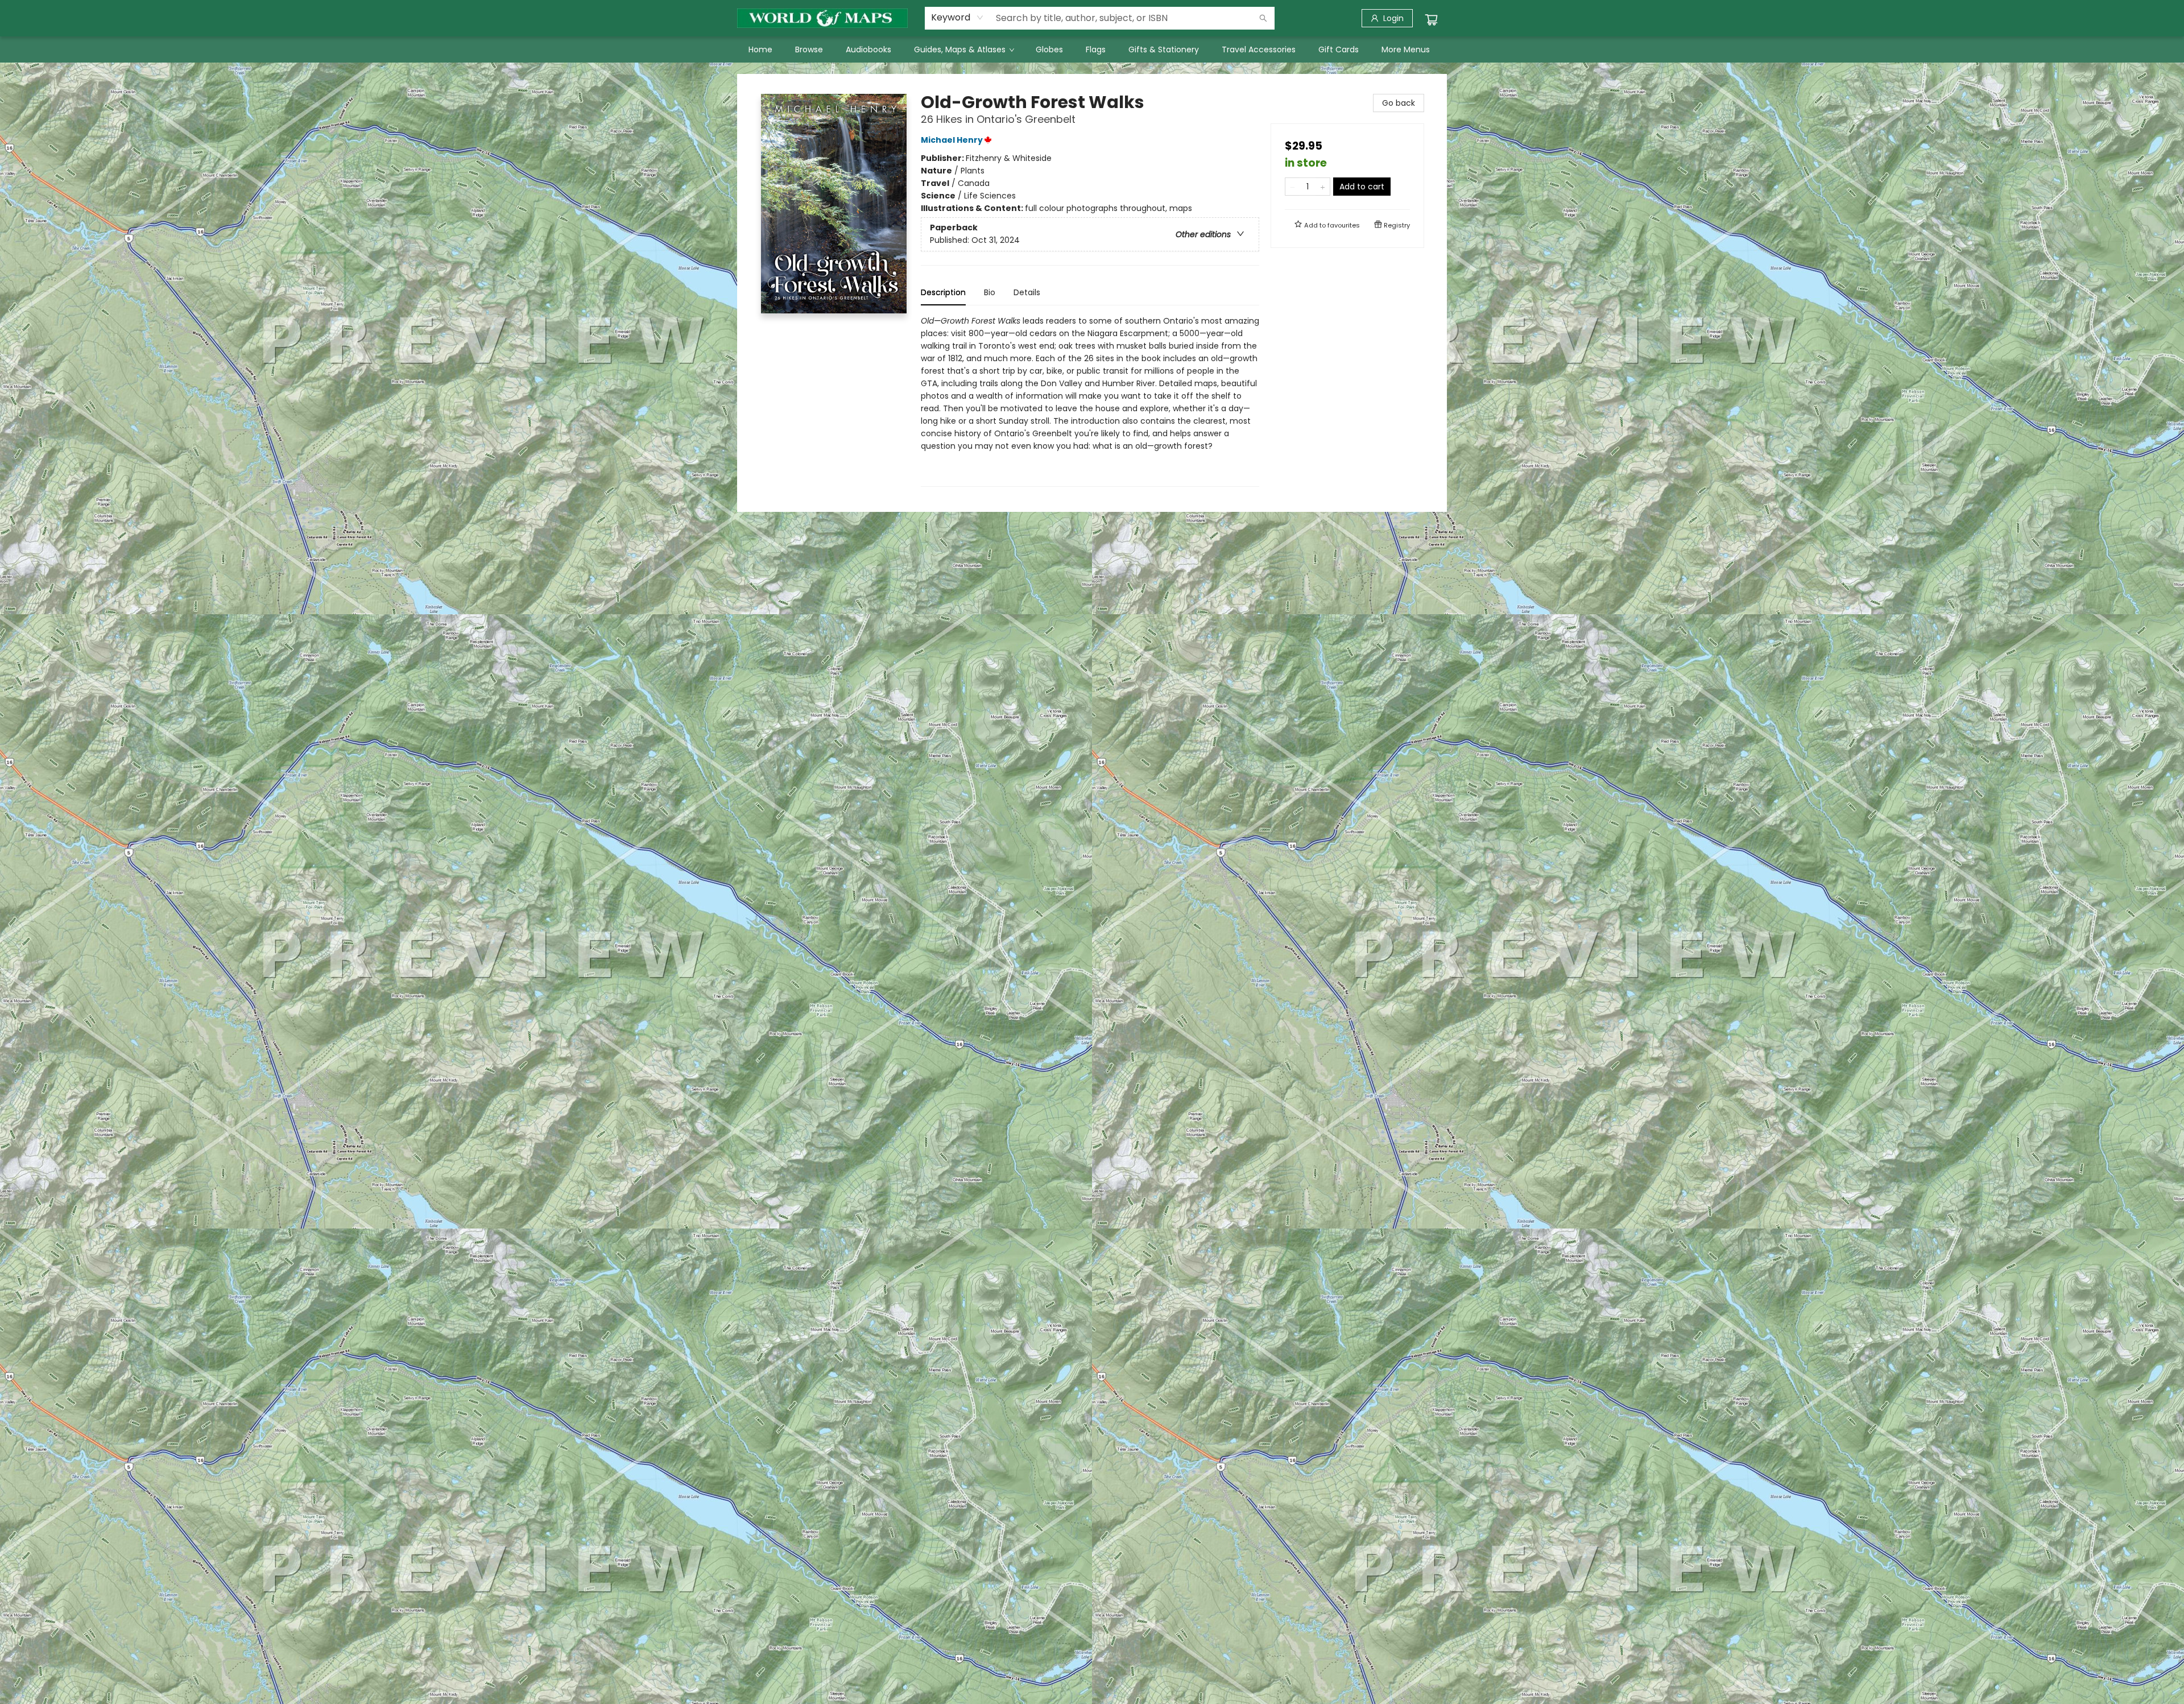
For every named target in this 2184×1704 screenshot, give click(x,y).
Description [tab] (943, 292)
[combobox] (957, 18)
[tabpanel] (1090, 401)
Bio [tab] (990, 292)
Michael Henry (952, 140)
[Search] (1263, 18)
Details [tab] (1027, 292)
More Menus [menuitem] (1406, 49)
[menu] (1092, 49)
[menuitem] (760, 49)
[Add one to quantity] (1323, 187)
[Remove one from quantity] (1292, 187)
